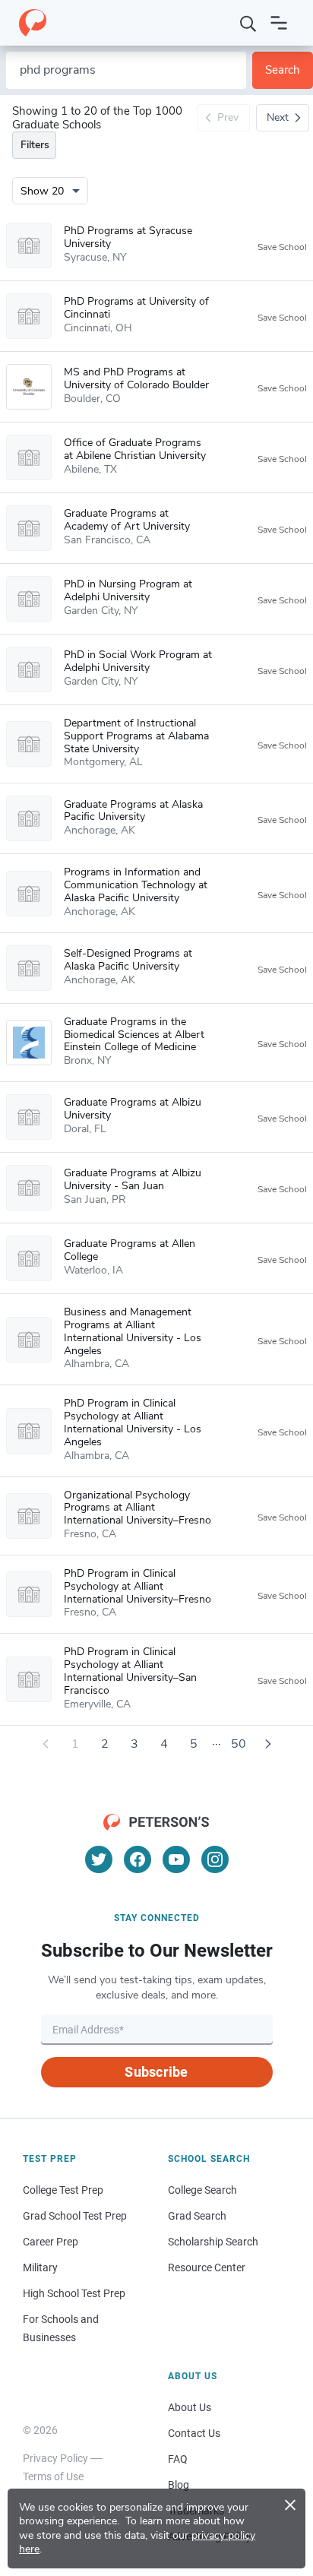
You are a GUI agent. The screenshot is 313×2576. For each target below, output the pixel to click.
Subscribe (156, 2072)
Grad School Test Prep (75, 2216)
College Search (202, 2190)
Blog (179, 2485)
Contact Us (194, 2433)
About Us (190, 2407)
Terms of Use (53, 2476)
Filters (35, 145)
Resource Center (207, 2267)
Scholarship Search (213, 2242)
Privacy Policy (55, 2458)
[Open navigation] (279, 23)
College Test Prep (63, 2190)
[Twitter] (99, 1859)
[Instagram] (215, 1859)
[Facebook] (138, 1859)
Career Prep (51, 2242)
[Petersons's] (33, 23)
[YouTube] (176, 1859)
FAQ (178, 2459)
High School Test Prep (74, 2293)
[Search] (248, 23)
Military (40, 2267)
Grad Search (197, 2216)
